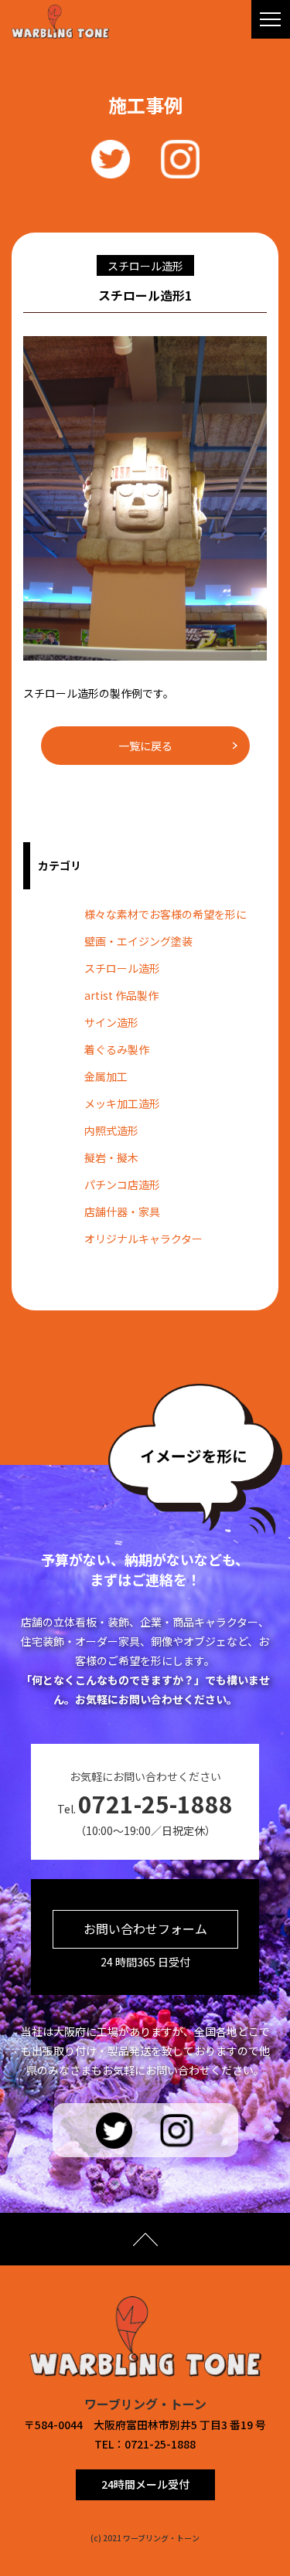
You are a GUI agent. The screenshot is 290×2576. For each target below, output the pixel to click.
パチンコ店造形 (122, 1184)
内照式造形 (111, 1130)
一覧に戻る (145, 746)
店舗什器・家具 (122, 1212)
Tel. (145, 1803)
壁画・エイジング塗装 (138, 941)
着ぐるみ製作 (117, 1049)
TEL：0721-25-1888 (145, 2444)
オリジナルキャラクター (143, 1239)
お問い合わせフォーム (145, 1929)
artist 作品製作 (121, 995)
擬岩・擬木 (111, 1157)
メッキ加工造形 (122, 1103)
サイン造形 (111, 1022)
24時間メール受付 (145, 2484)
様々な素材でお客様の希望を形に (165, 914)
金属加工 (106, 1076)
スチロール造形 (122, 968)
